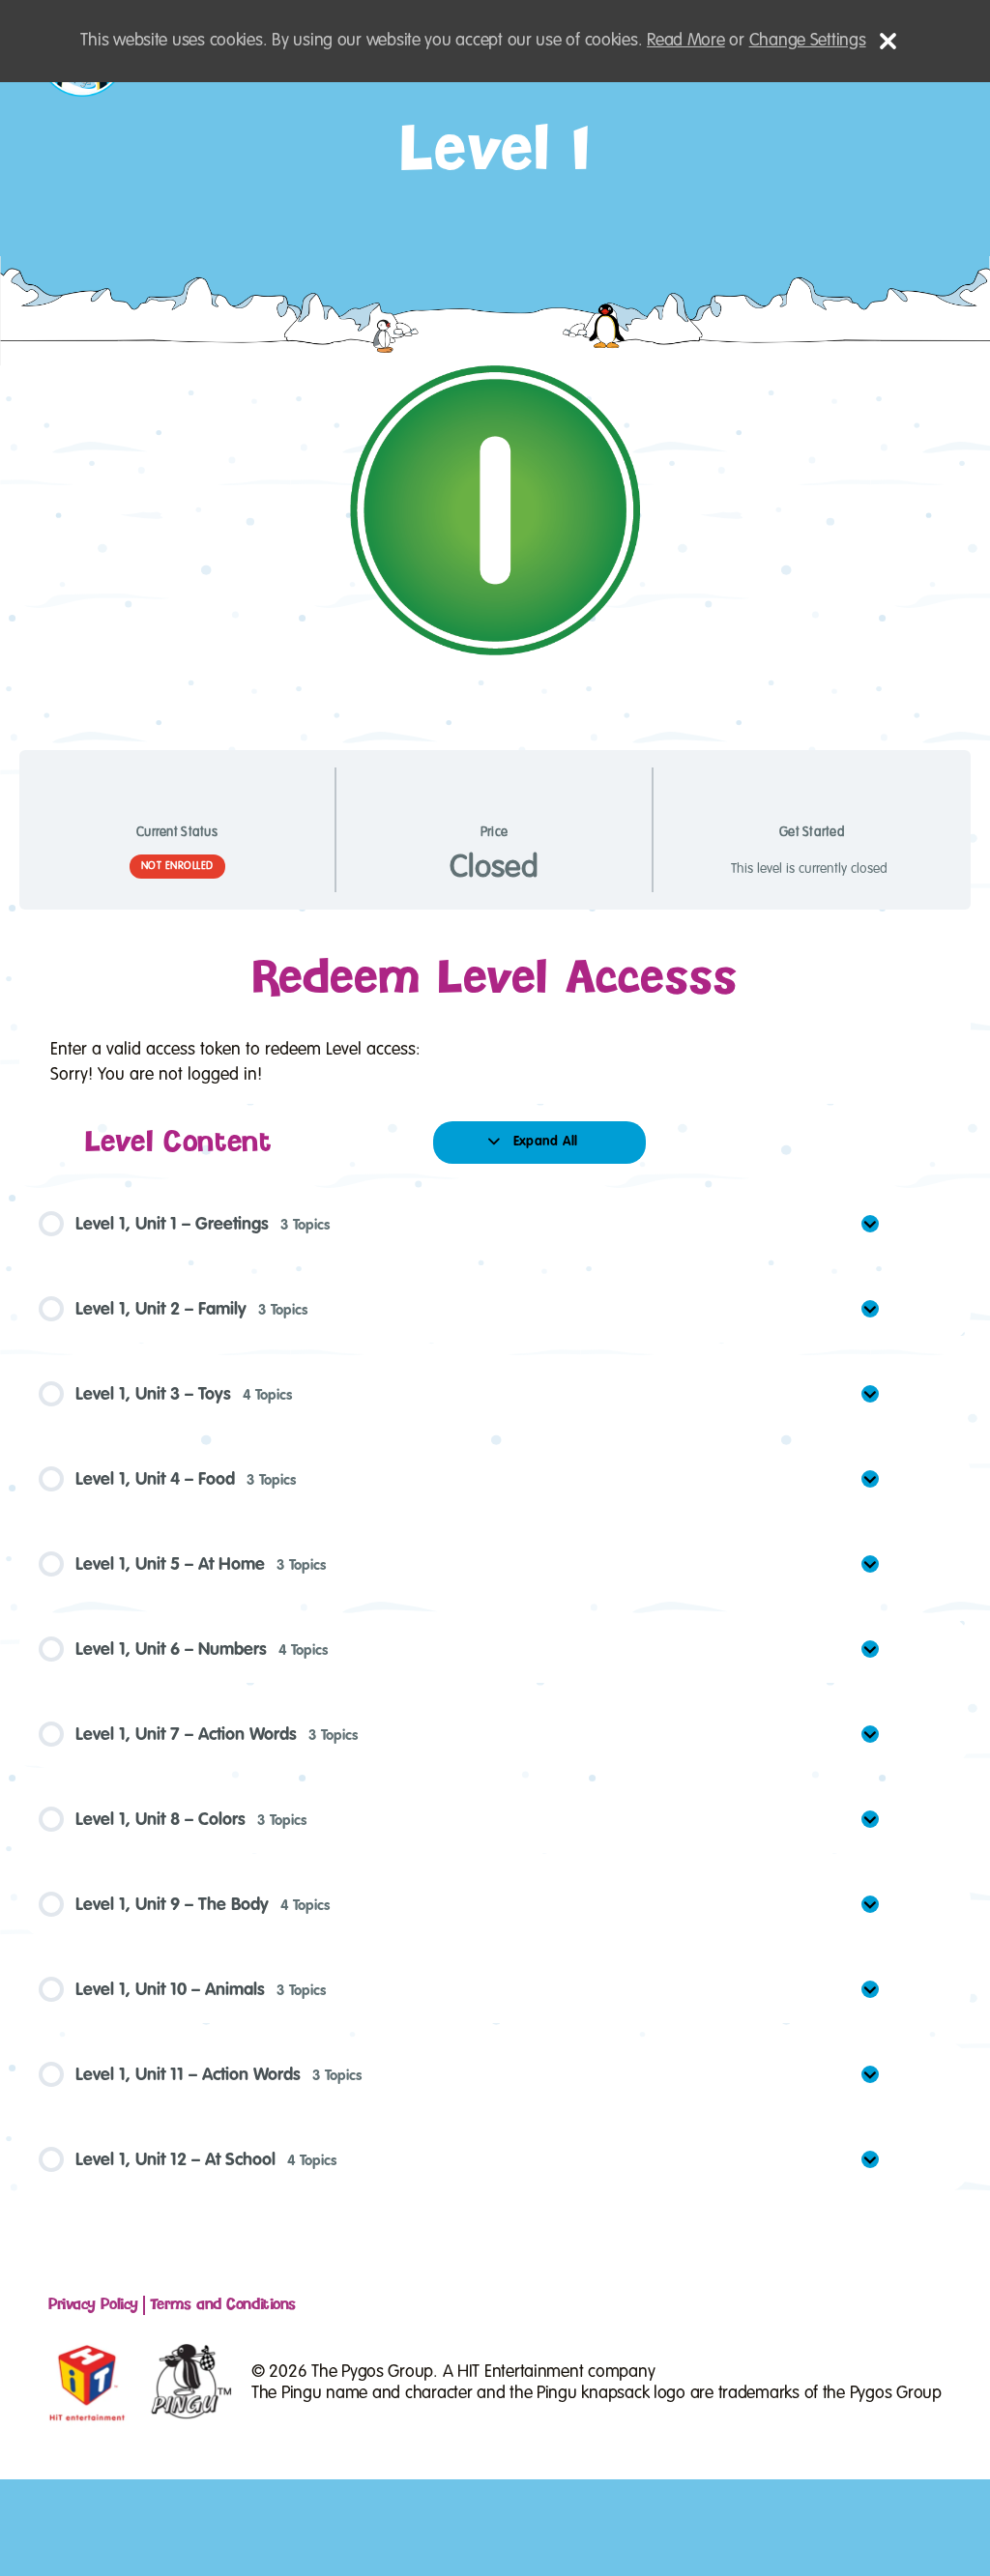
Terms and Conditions (223, 2305)
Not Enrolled (177, 866)
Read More (686, 41)
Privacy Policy (93, 2305)
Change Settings (808, 41)
